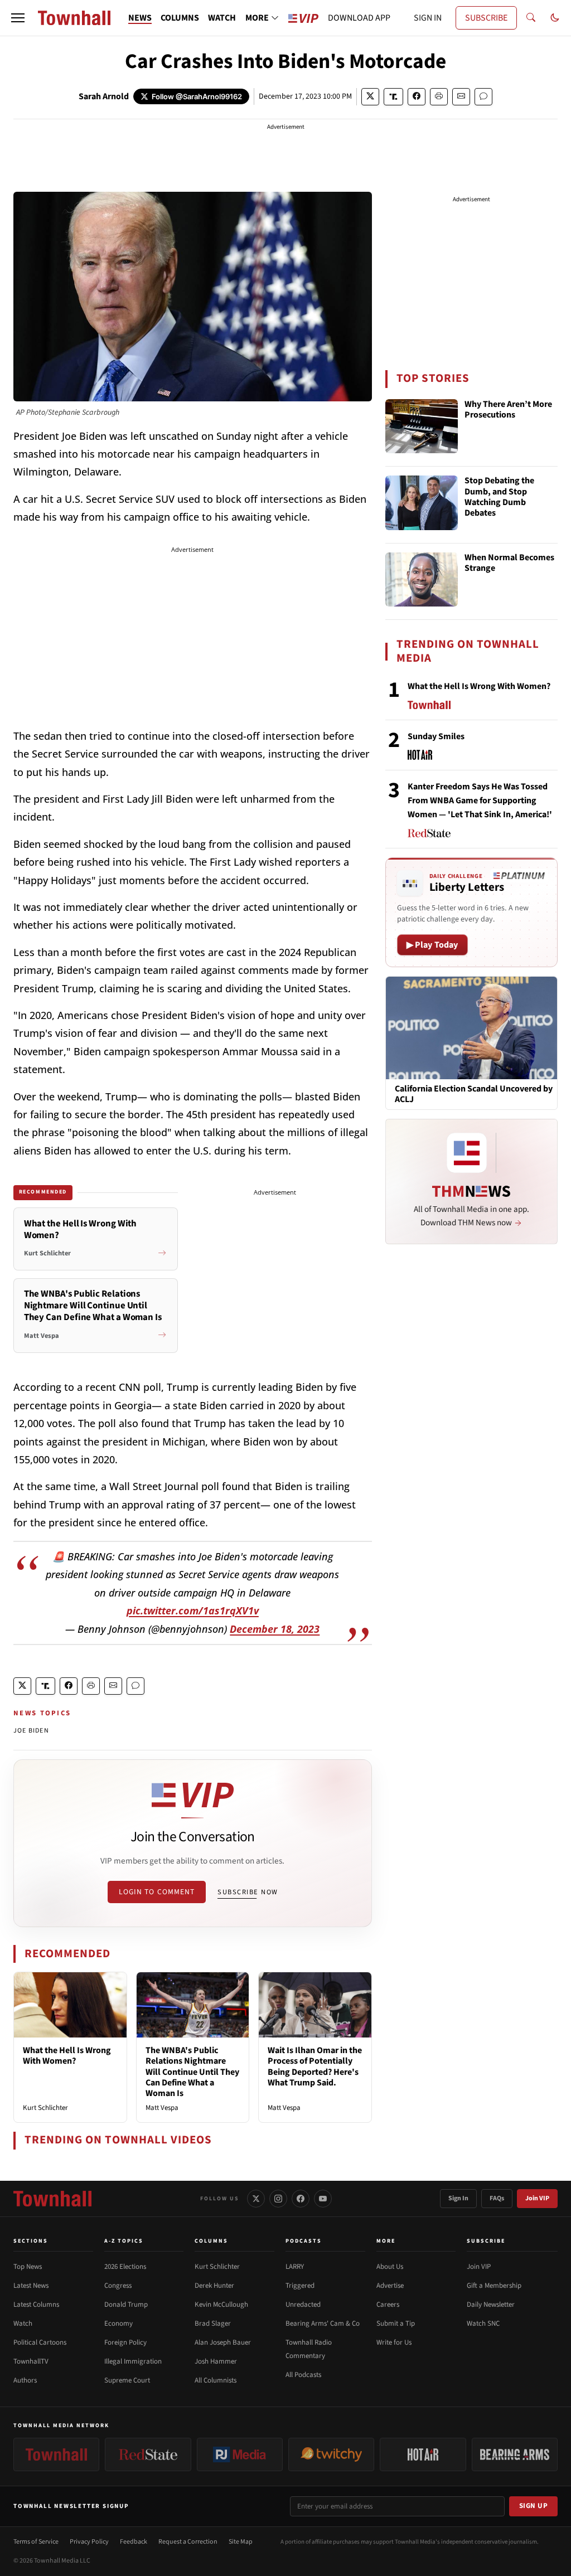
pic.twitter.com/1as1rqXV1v (193, 1610)
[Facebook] (301, 2199)
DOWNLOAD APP (359, 18)
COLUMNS (180, 18)
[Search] (531, 18)
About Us (390, 2267)
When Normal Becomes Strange (509, 563)
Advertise (390, 2286)
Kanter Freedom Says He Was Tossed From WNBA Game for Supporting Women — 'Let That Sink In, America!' (480, 801)
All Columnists (216, 2380)
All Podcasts (303, 2375)
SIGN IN (428, 18)
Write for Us (394, 2342)
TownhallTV (31, 2361)
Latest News (31, 2286)
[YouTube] (323, 2199)
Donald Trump (126, 2305)
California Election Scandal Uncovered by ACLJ (474, 1094)
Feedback (134, 2542)
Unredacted (303, 2305)
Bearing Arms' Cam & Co (323, 2323)
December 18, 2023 (275, 1629)
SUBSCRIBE (486, 18)
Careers (388, 2305)
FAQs (497, 2198)
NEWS (140, 18)
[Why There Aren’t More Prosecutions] (422, 426)
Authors (25, 2380)
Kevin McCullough (221, 2305)
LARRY (295, 2267)
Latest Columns (36, 2305)
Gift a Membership (494, 2286)
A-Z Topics (124, 2241)
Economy (118, 2323)
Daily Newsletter (491, 2305)
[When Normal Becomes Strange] (422, 580)
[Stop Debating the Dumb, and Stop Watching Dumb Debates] (422, 503)
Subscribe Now (248, 1892)
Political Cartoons (40, 2342)
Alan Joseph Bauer (223, 2342)
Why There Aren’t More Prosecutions (508, 410)
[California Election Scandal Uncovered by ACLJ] (471, 1027)
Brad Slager (213, 2323)
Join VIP (537, 2198)
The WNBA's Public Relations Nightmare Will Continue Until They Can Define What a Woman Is (192, 2072)
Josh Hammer (216, 2361)
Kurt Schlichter (45, 2108)
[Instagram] (278, 2199)
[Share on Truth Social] (393, 97)
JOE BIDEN (31, 1731)
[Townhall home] (52, 2199)
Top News (28, 2267)
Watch (23, 2323)
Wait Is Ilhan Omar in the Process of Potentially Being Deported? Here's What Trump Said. (315, 2066)
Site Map (241, 2542)
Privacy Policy (89, 2542)
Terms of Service (36, 2542)
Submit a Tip (396, 2323)
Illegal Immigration (133, 2361)
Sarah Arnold (104, 96)
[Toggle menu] (18, 18)
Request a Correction (188, 2542)
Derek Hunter (214, 2286)
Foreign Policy (125, 2342)
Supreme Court (127, 2380)
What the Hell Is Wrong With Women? (67, 2056)
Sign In (458, 2198)
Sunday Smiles (436, 736)
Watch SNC (483, 2323)
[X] (256, 2199)
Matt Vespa (162, 2108)
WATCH (222, 18)
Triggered (300, 2286)
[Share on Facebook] (417, 97)
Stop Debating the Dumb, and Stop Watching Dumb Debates (499, 497)
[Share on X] (370, 97)
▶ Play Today (432, 945)
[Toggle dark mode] (555, 18)
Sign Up (534, 2506)
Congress (118, 2286)
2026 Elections (125, 2267)
